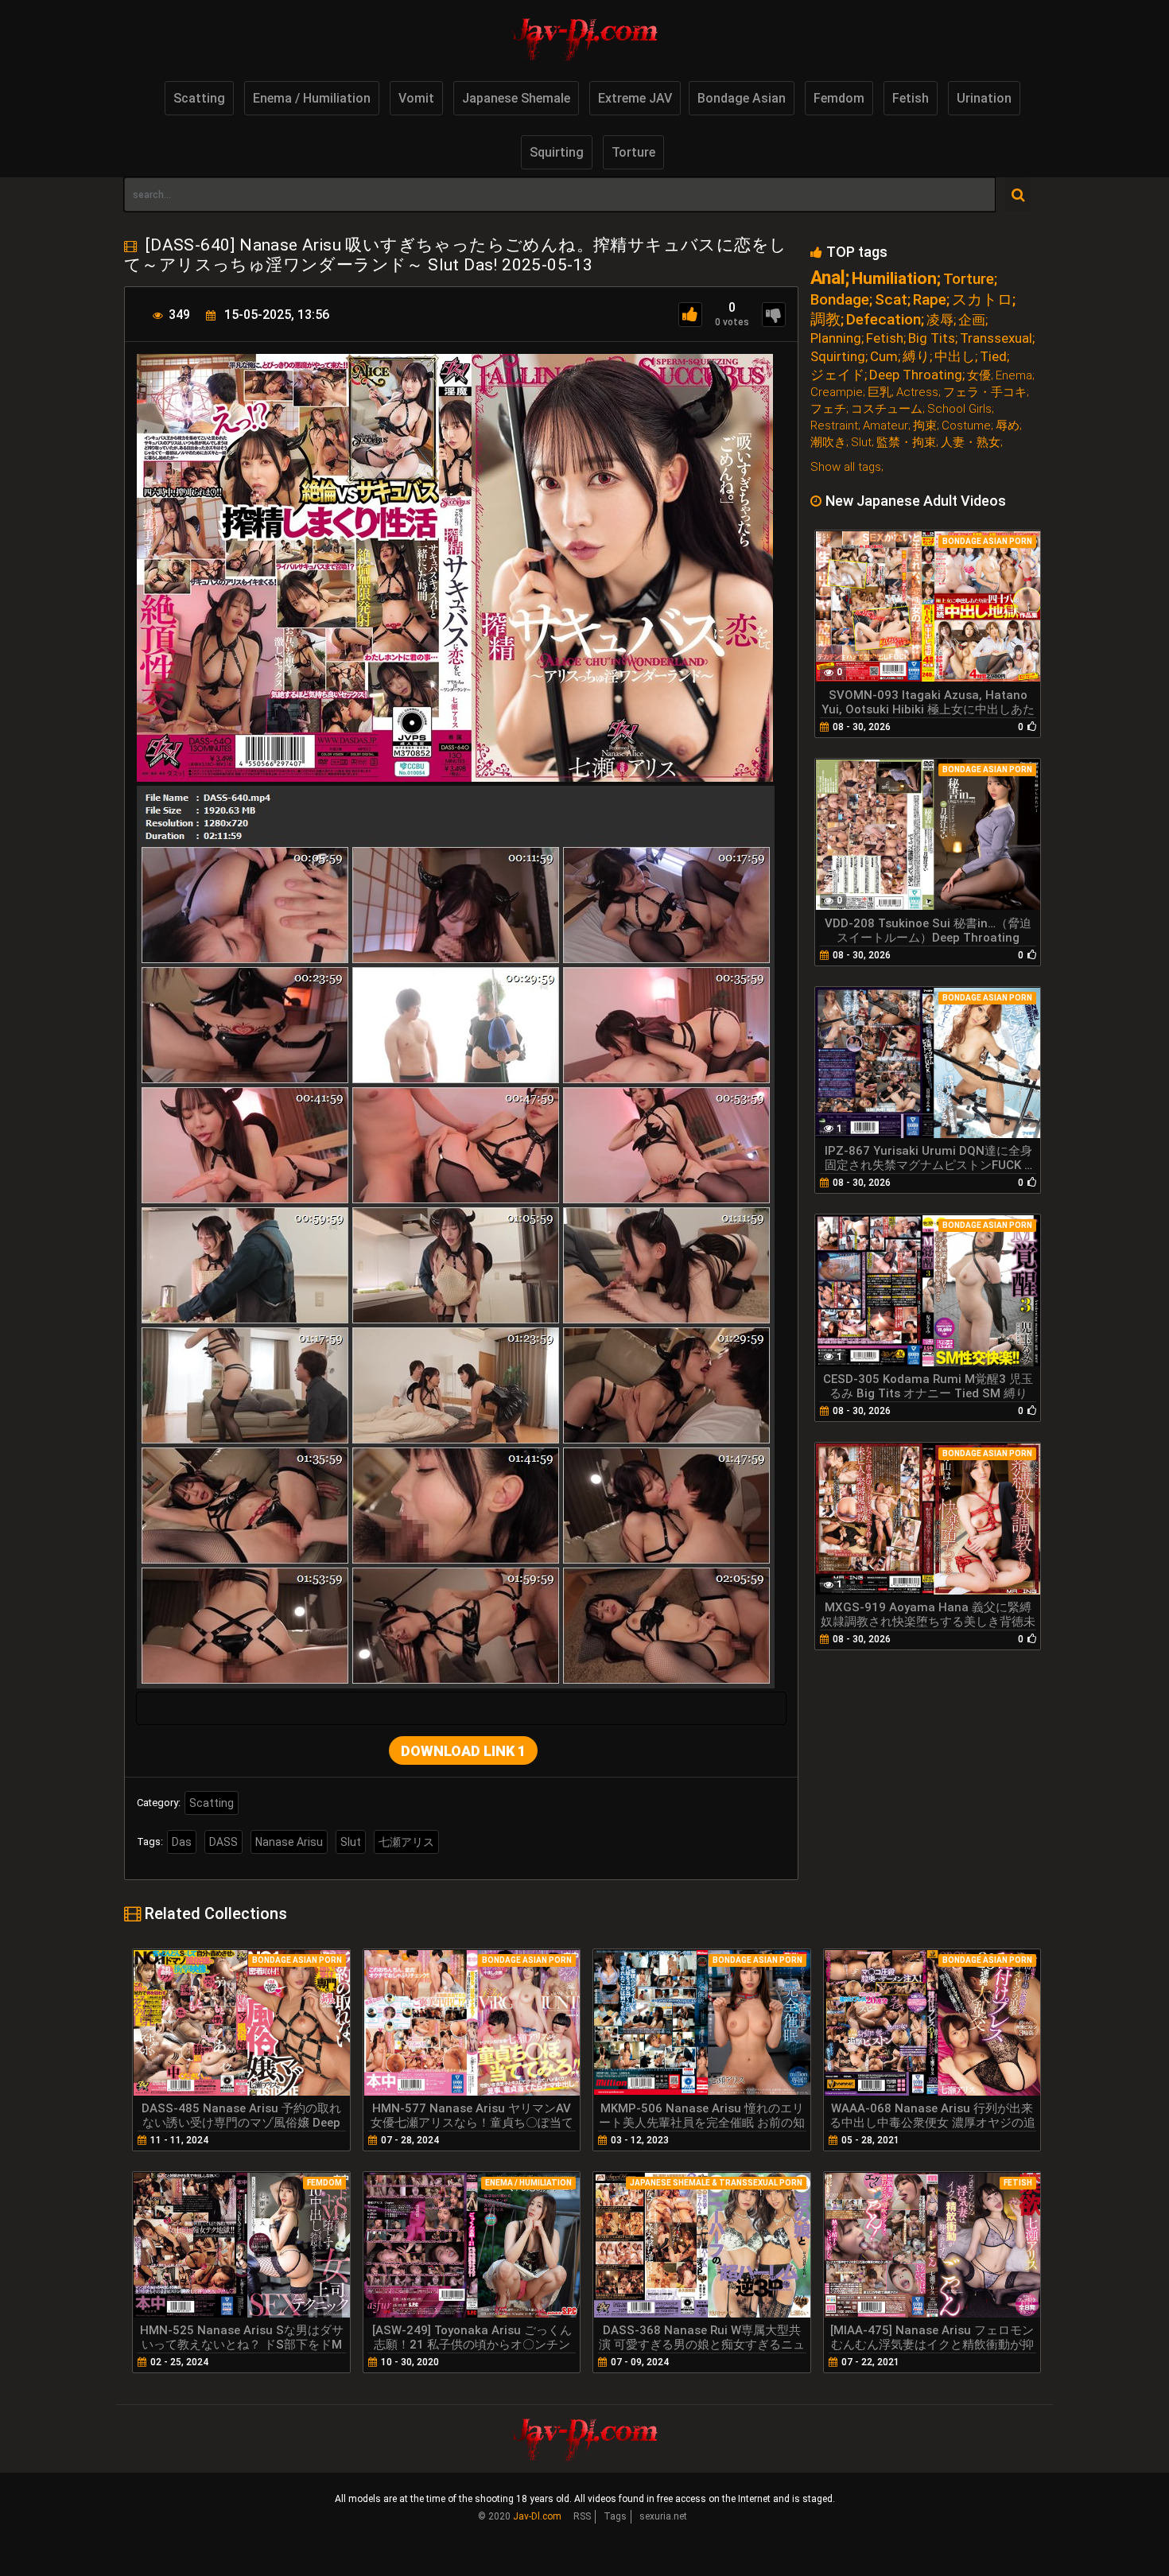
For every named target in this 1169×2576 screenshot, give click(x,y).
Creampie (837, 392)
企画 (972, 320)
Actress (917, 392)
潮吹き (828, 443)
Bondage (840, 299)
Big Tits (932, 338)
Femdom (839, 98)
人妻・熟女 (971, 443)
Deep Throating (916, 375)
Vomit (416, 98)
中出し (955, 357)
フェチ (828, 409)
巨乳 (880, 392)
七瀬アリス (406, 1842)
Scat (891, 299)
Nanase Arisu (289, 1842)
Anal (828, 278)
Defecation (884, 319)
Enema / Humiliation (312, 98)
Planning (836, 338)
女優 (979, 376)
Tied (993, 357)
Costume (966, 426)
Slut (351, 1842)
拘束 (925, 426)
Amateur (885, 426)
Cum (884, 357)
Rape (930, 299)
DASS (223, 1842)
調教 (825, 319)
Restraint (834, 426)
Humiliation (894, 279)
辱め (1008, 426)
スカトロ (982, 299)
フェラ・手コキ (985, 392)
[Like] (690, 315)
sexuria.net (663, 2516)
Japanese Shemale (516, 98)
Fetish (911, 98)
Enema (1014, 376)
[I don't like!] (774, 315)
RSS (582, 2516)
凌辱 (940, 320)
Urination (984, 98)
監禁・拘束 (906, 443)
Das (182, 1842)
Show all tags (846, 467)
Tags (615, 2516)
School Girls (959, 409)
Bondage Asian (742, 98)
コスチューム (887, 409)
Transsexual (996, 338)
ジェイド (837, 375)
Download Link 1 (463, 1751)
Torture (633, 152)
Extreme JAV (635, 98)
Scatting (199, 98)
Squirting (557, 152)
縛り (916, 357)
